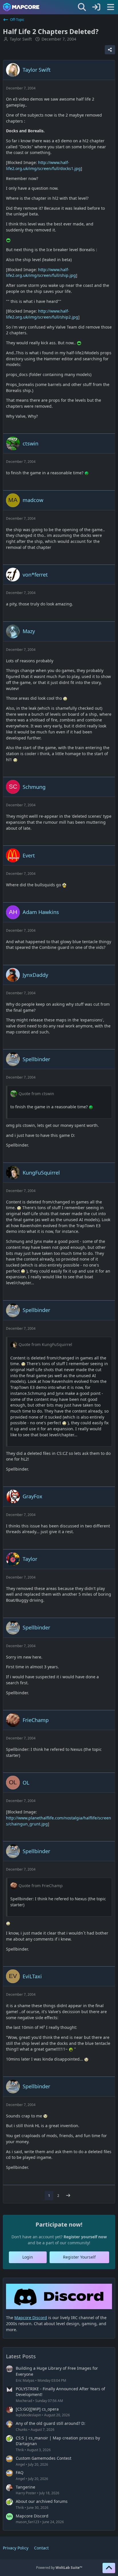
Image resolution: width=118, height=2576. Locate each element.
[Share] (110, 50)
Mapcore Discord (32, 2516)
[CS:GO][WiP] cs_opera (37, 2409)
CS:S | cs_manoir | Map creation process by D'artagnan (58, 2441)
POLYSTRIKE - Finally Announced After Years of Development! (60, 2392)
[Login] (96, 7)
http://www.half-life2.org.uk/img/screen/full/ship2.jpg (42, 314)
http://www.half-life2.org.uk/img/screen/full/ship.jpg (41, 273)
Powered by (59, 2568)
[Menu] (111, 7)
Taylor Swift (21, 39)
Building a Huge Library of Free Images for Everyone (57, 2371)
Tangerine (25, 2487)
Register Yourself (79, 2257)
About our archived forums (42, 2501)
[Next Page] (68, 2196)
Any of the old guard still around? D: (51, 2423)
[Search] (82, 7)
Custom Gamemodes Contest (44, 2458)
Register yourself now (85, 2237)
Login (28, 2257)
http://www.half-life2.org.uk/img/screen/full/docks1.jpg (43, 165)
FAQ (20, 2472)
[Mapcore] (21, 7)
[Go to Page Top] (109, 2568)
